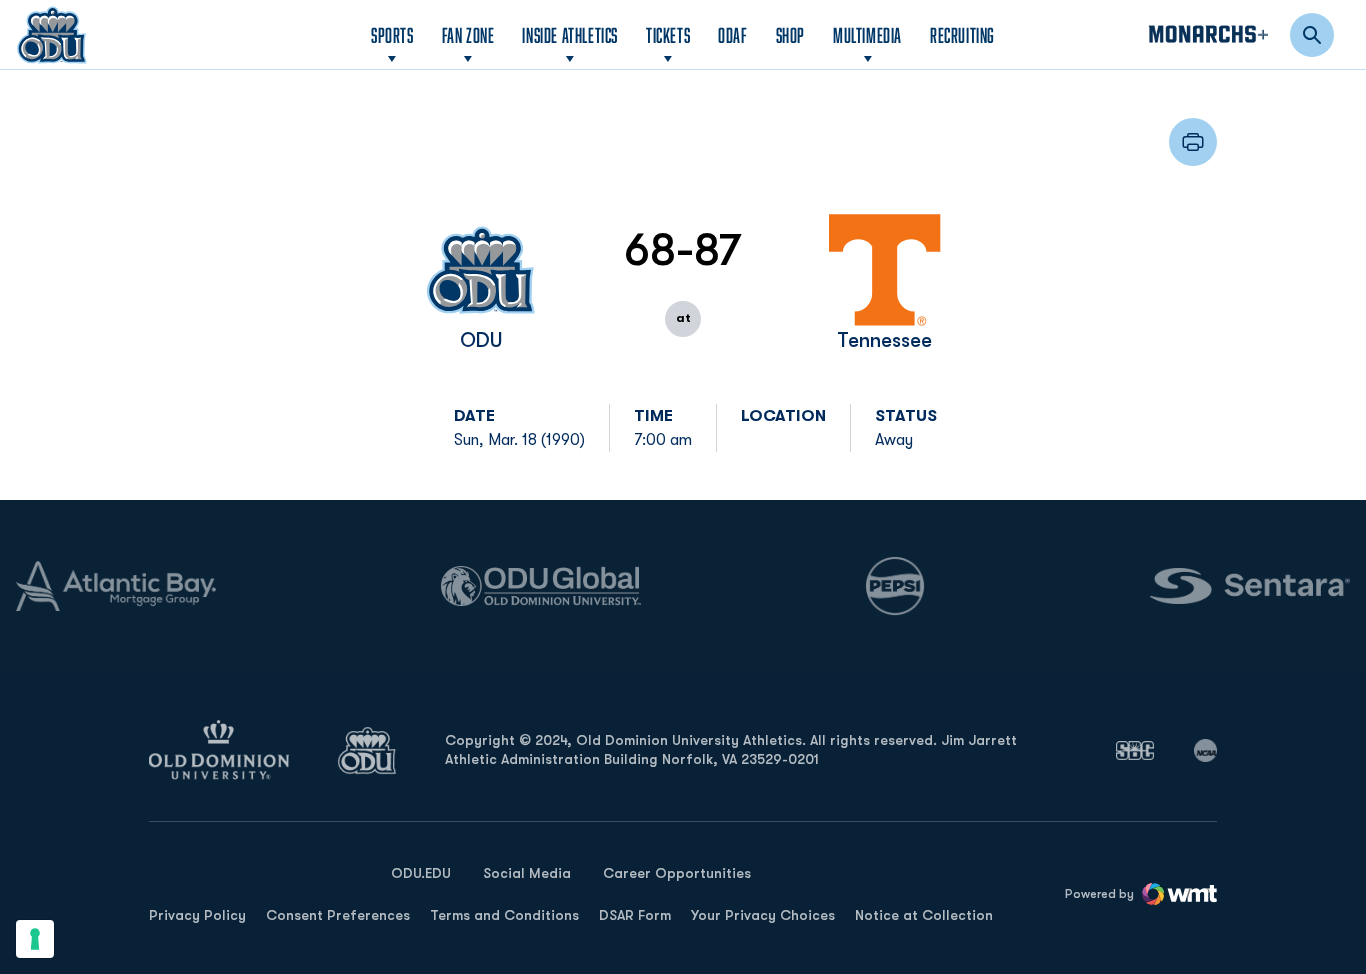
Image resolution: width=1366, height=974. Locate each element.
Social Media (527, 873)
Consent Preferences (338, 915)
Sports (392, 35)
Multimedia (867, 35)
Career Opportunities (677, 873)
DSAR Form (635, 915)
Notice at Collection (924, 915)
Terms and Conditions (504, 915)
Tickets (668, 35)
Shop (790, 34)
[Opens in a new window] (1135, 750)
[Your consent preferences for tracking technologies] (35, 939)
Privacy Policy (197, 915)
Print (1193, 142)
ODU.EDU (421, 872)
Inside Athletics (570, 35)
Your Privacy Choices (763, 915)
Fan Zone (468, 35)
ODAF (732, 34)
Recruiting (962, 35)
